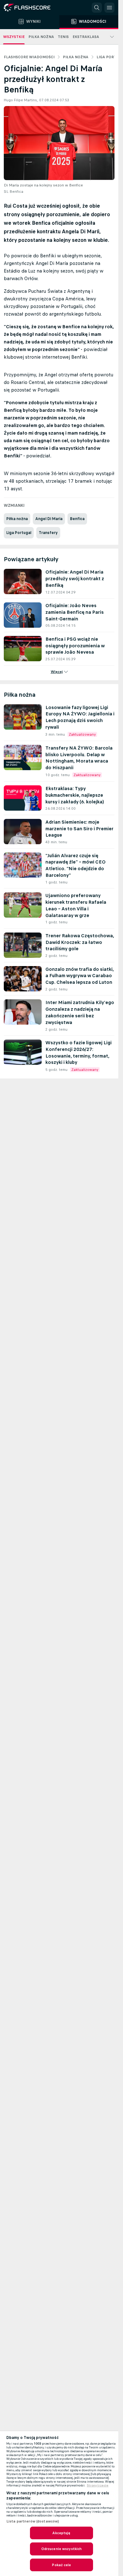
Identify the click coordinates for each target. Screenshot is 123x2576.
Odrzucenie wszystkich (62, 2549)
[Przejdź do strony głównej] (32, 8)
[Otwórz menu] (109, 8)
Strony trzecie (98, 2485)
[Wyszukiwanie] (97, 8)
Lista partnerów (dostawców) (33, 2521)
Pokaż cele (61, 2565)
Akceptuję (61, 2533)
